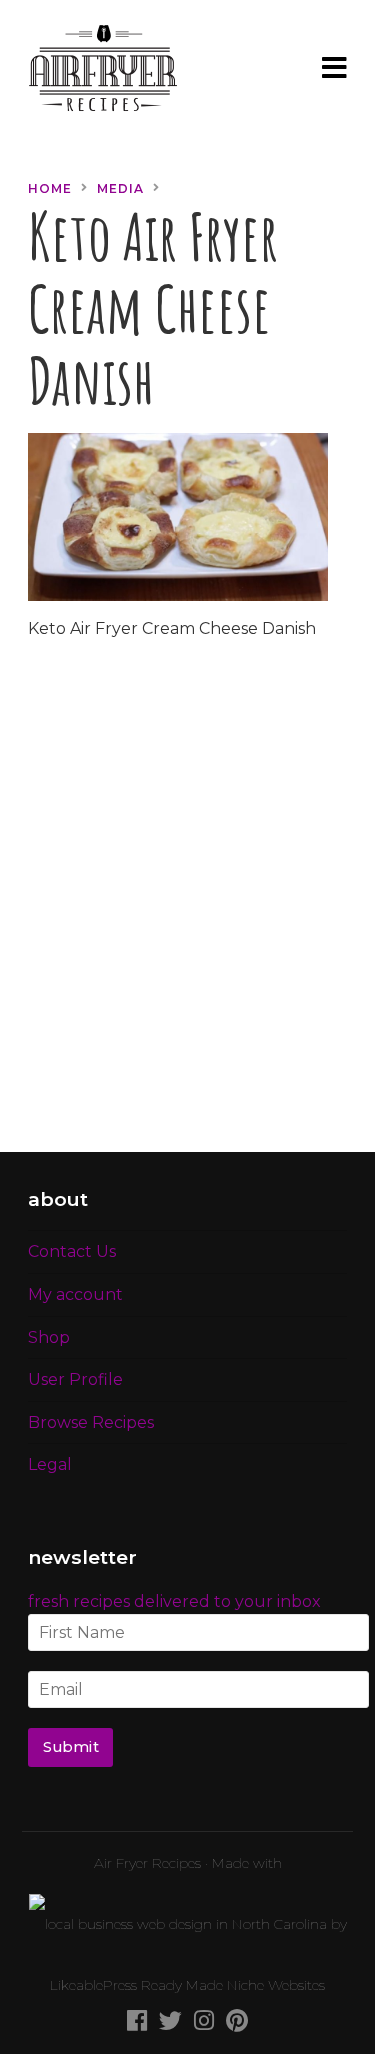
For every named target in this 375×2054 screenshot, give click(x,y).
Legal (50, 1464)
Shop (49, 1337)
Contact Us (72, 1251)
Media (120, 188)
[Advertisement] (187, 908)
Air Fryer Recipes (147, 1863)
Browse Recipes (91, 1422)
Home (50, 188)
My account (75, 1294)
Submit (71, 1747)
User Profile (75, 1379)
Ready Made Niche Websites (233, 1985)
